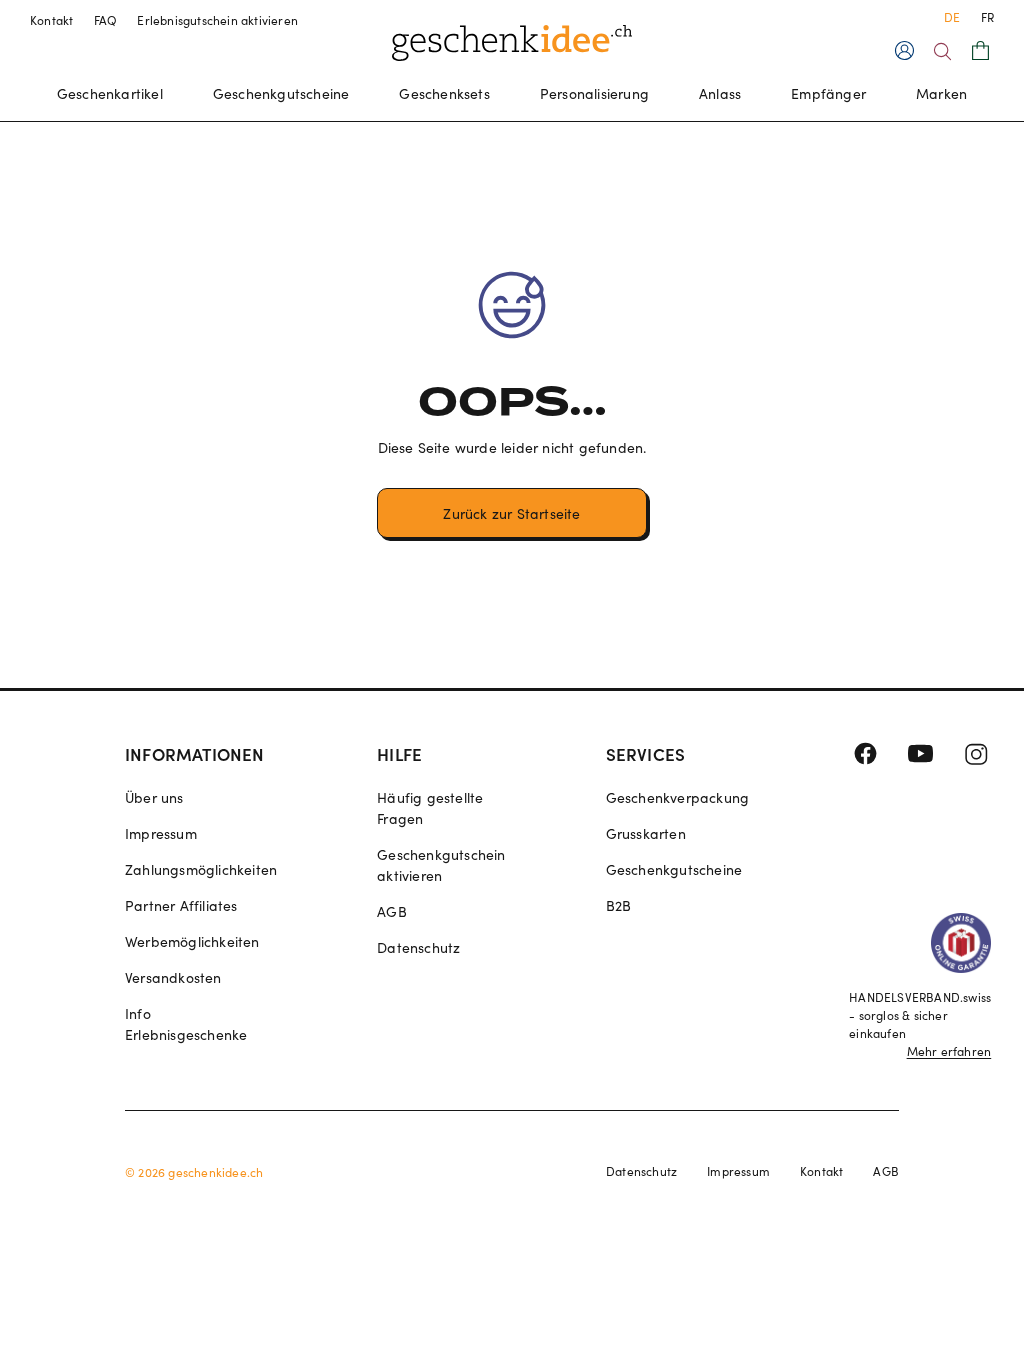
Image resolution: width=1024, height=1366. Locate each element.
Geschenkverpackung (678, 797)
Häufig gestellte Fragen (430, 808)
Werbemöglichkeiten (192, 941)
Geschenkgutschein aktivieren (441, 865)
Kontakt (52, 20)
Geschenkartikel (110, 93)
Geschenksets (444, 93)
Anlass (720, 93)
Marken (941, 93)
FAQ (106, 20)
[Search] (942, 51)
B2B (619, 905)
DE (952, 17)
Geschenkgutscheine (281, 93)
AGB (392, 911)
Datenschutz (418, 947)
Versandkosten (173, 977)
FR (987, 17)
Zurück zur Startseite (511, 513)
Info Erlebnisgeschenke (186, 1024)
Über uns (154, 797)
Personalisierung (594, 93)
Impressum (161, 833)
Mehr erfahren (949, 1051)
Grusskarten (646, 833)
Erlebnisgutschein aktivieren (217, 20)
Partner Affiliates (181, 905)
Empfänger (828, 93)
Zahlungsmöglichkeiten (201, 869)
